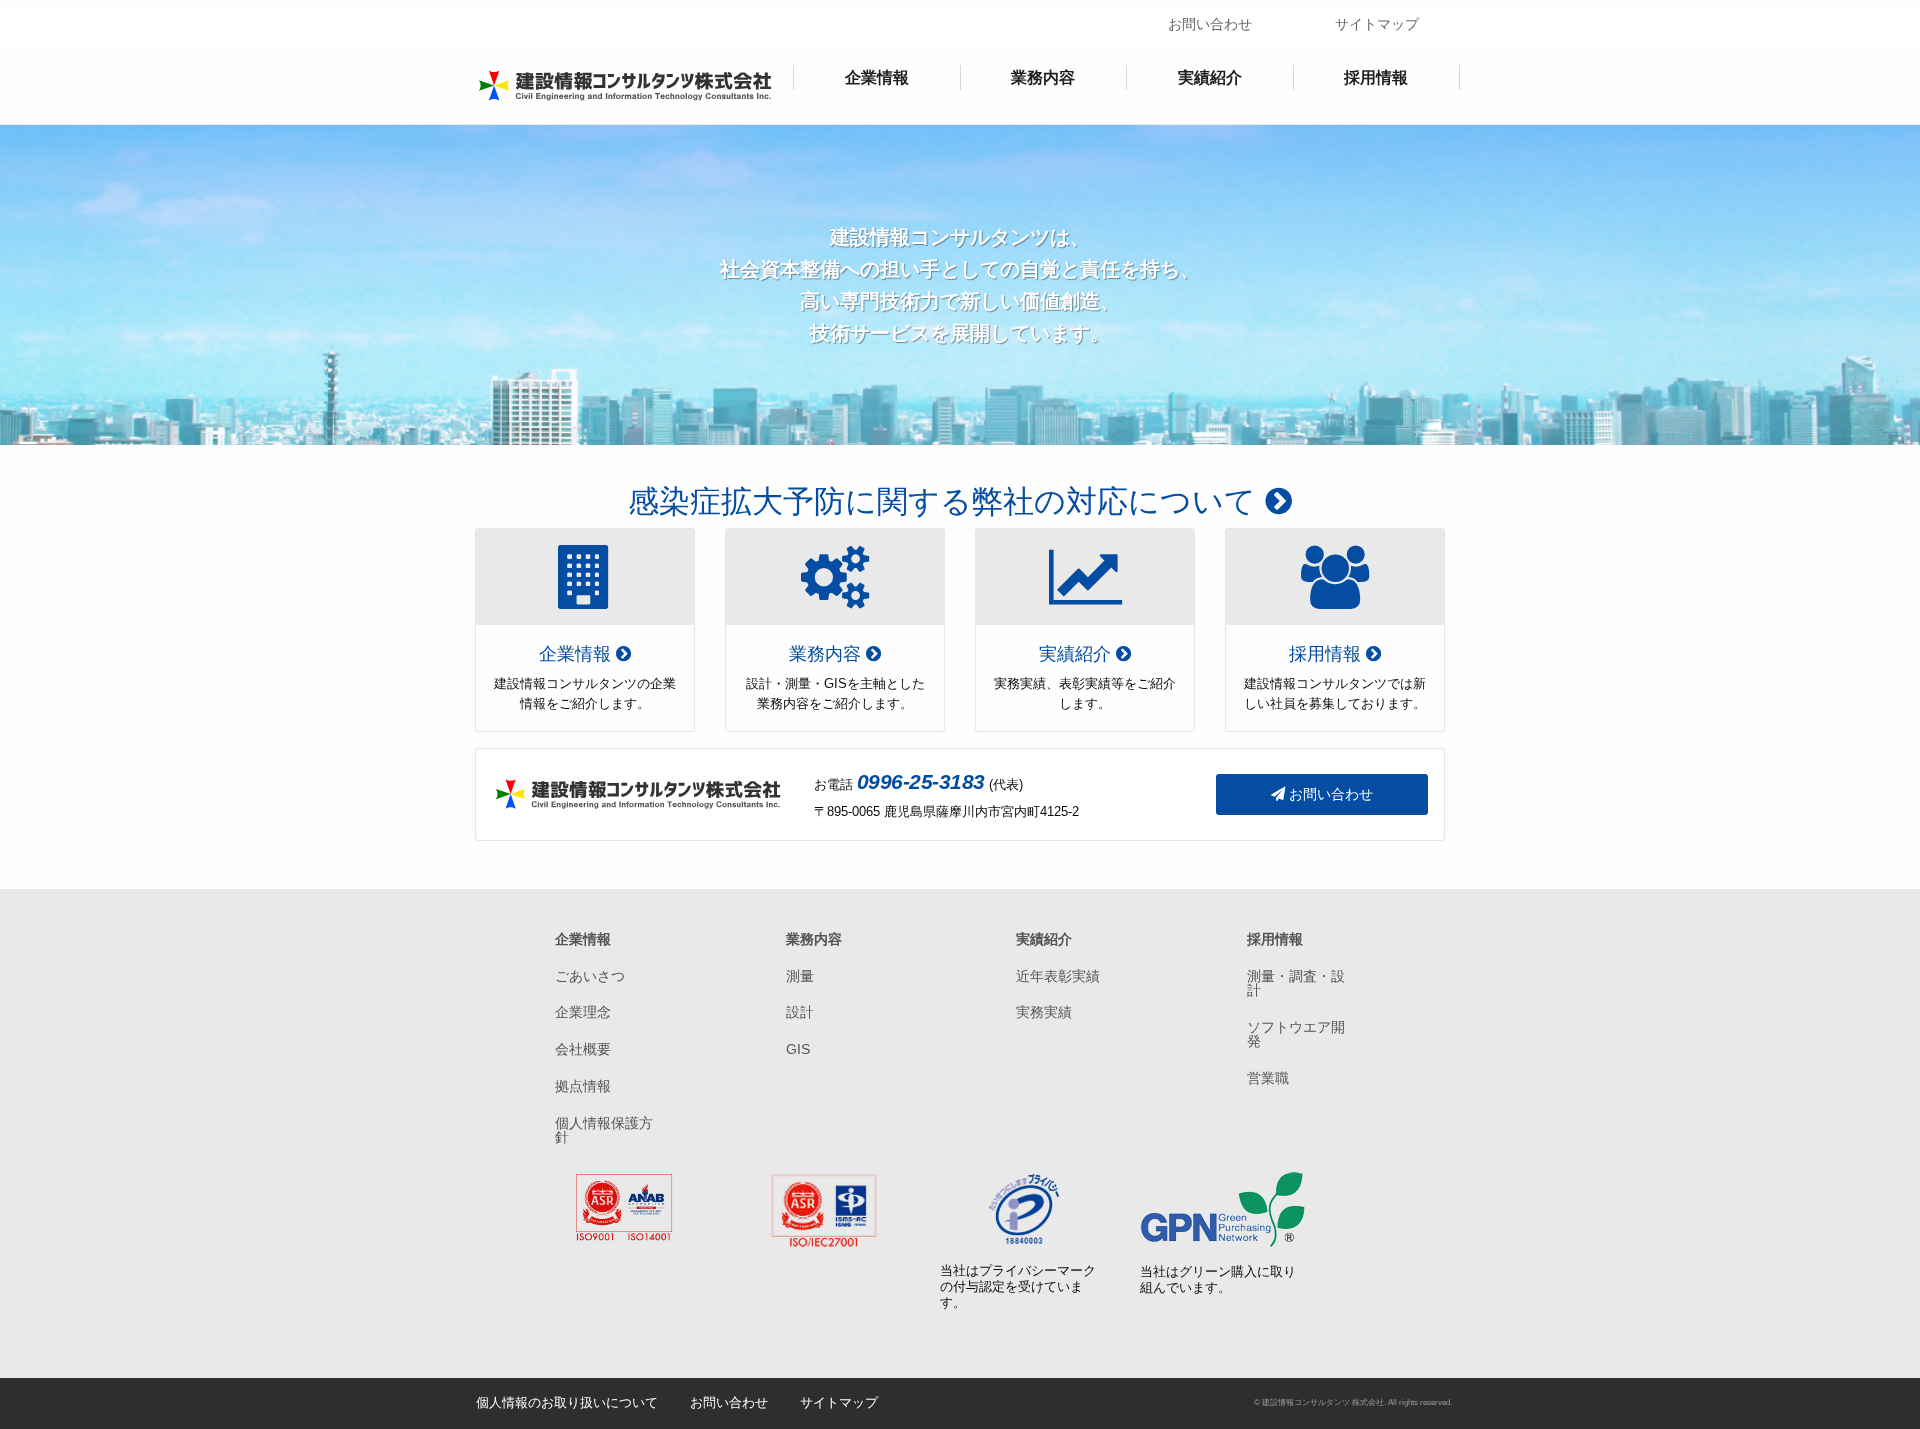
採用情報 (1376, 77)
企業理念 (583, 1012)
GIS (798, 1049)
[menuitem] (876, 78)
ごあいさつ (590, 976)
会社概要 (583, 1049)
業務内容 (1043, 77)
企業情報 (877, 77)
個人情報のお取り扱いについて (567, 1402)
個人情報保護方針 (604, 1130)
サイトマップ (1377, 24)
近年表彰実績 (1058, 976)
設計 (800, 1012)
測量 (800, 976)
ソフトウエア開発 (1296, 1034)
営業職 (1268, 1078)
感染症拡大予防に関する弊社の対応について (946, 498)
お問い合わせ (1210, 24)
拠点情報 (583, 1086)
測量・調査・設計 (1296, 983)
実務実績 (1044, 1012)
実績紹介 (1210, 77)
